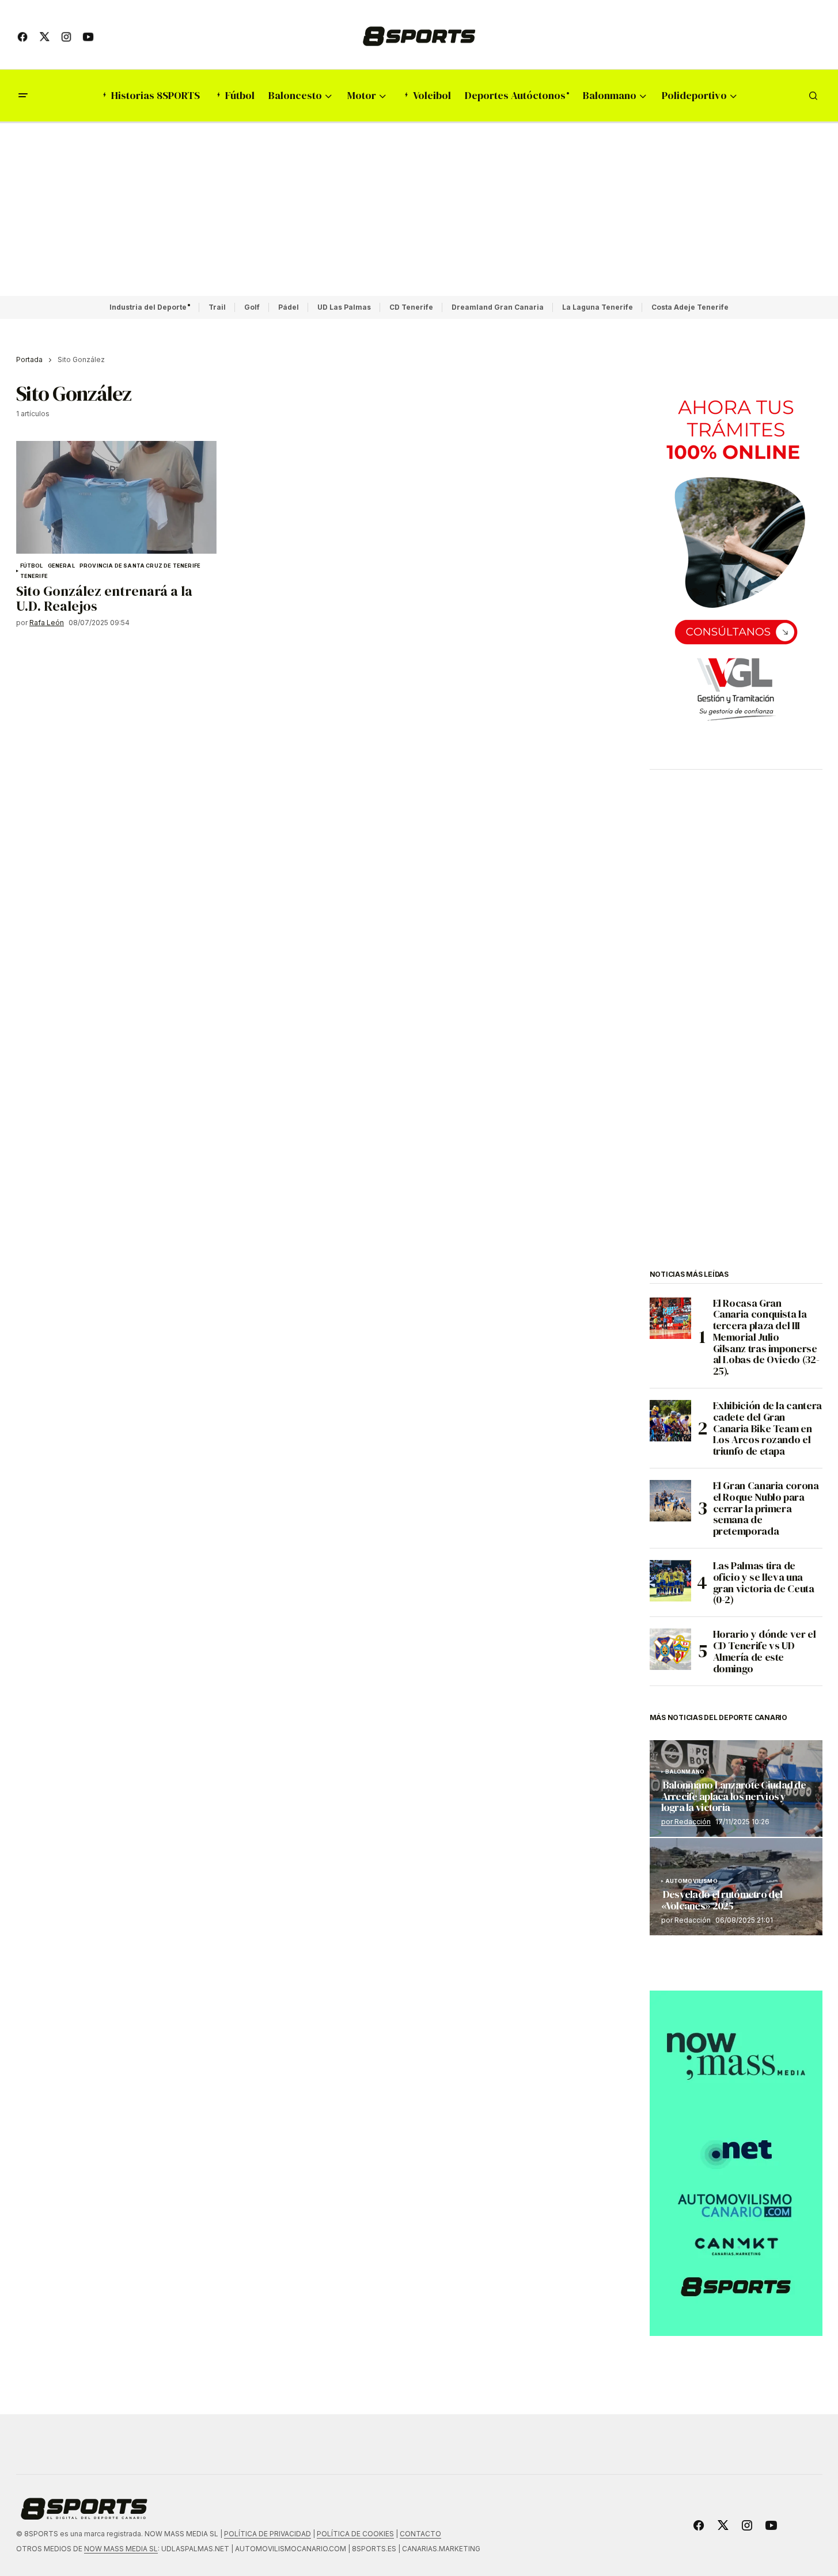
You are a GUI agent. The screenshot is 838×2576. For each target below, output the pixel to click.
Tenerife (34, 576)
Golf (252, 307)
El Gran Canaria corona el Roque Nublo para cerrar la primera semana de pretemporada (766, 1508)
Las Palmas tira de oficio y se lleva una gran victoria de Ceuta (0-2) (764, 1583)
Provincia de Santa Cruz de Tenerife (140, 566)
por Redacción (686, 1822)
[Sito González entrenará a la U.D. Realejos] (116, 497)
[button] (23, 96)
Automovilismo (691, 1881)
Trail (217, 307)
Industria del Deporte (148, 307)
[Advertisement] (419, 210)
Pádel (289, 307)
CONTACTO (420, 2534)
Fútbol (32, 566)
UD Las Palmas (344, 307)
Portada (29, 359)
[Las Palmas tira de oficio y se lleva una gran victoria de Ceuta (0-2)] (670, 1581)
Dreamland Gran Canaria (498, 307)
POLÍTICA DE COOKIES (355, 2534)
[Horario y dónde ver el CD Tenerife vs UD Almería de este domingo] (670, 1649)
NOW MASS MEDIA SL (121, 2549)
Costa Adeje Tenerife (690, 307)
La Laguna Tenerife (598, 307)
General (61, 566)
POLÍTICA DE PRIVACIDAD (268, 2534)
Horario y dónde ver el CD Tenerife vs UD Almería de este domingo (765, 1651)
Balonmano (685, 1772)
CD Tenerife (411, 307)
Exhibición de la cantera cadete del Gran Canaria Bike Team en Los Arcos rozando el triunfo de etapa (767, 1428)
